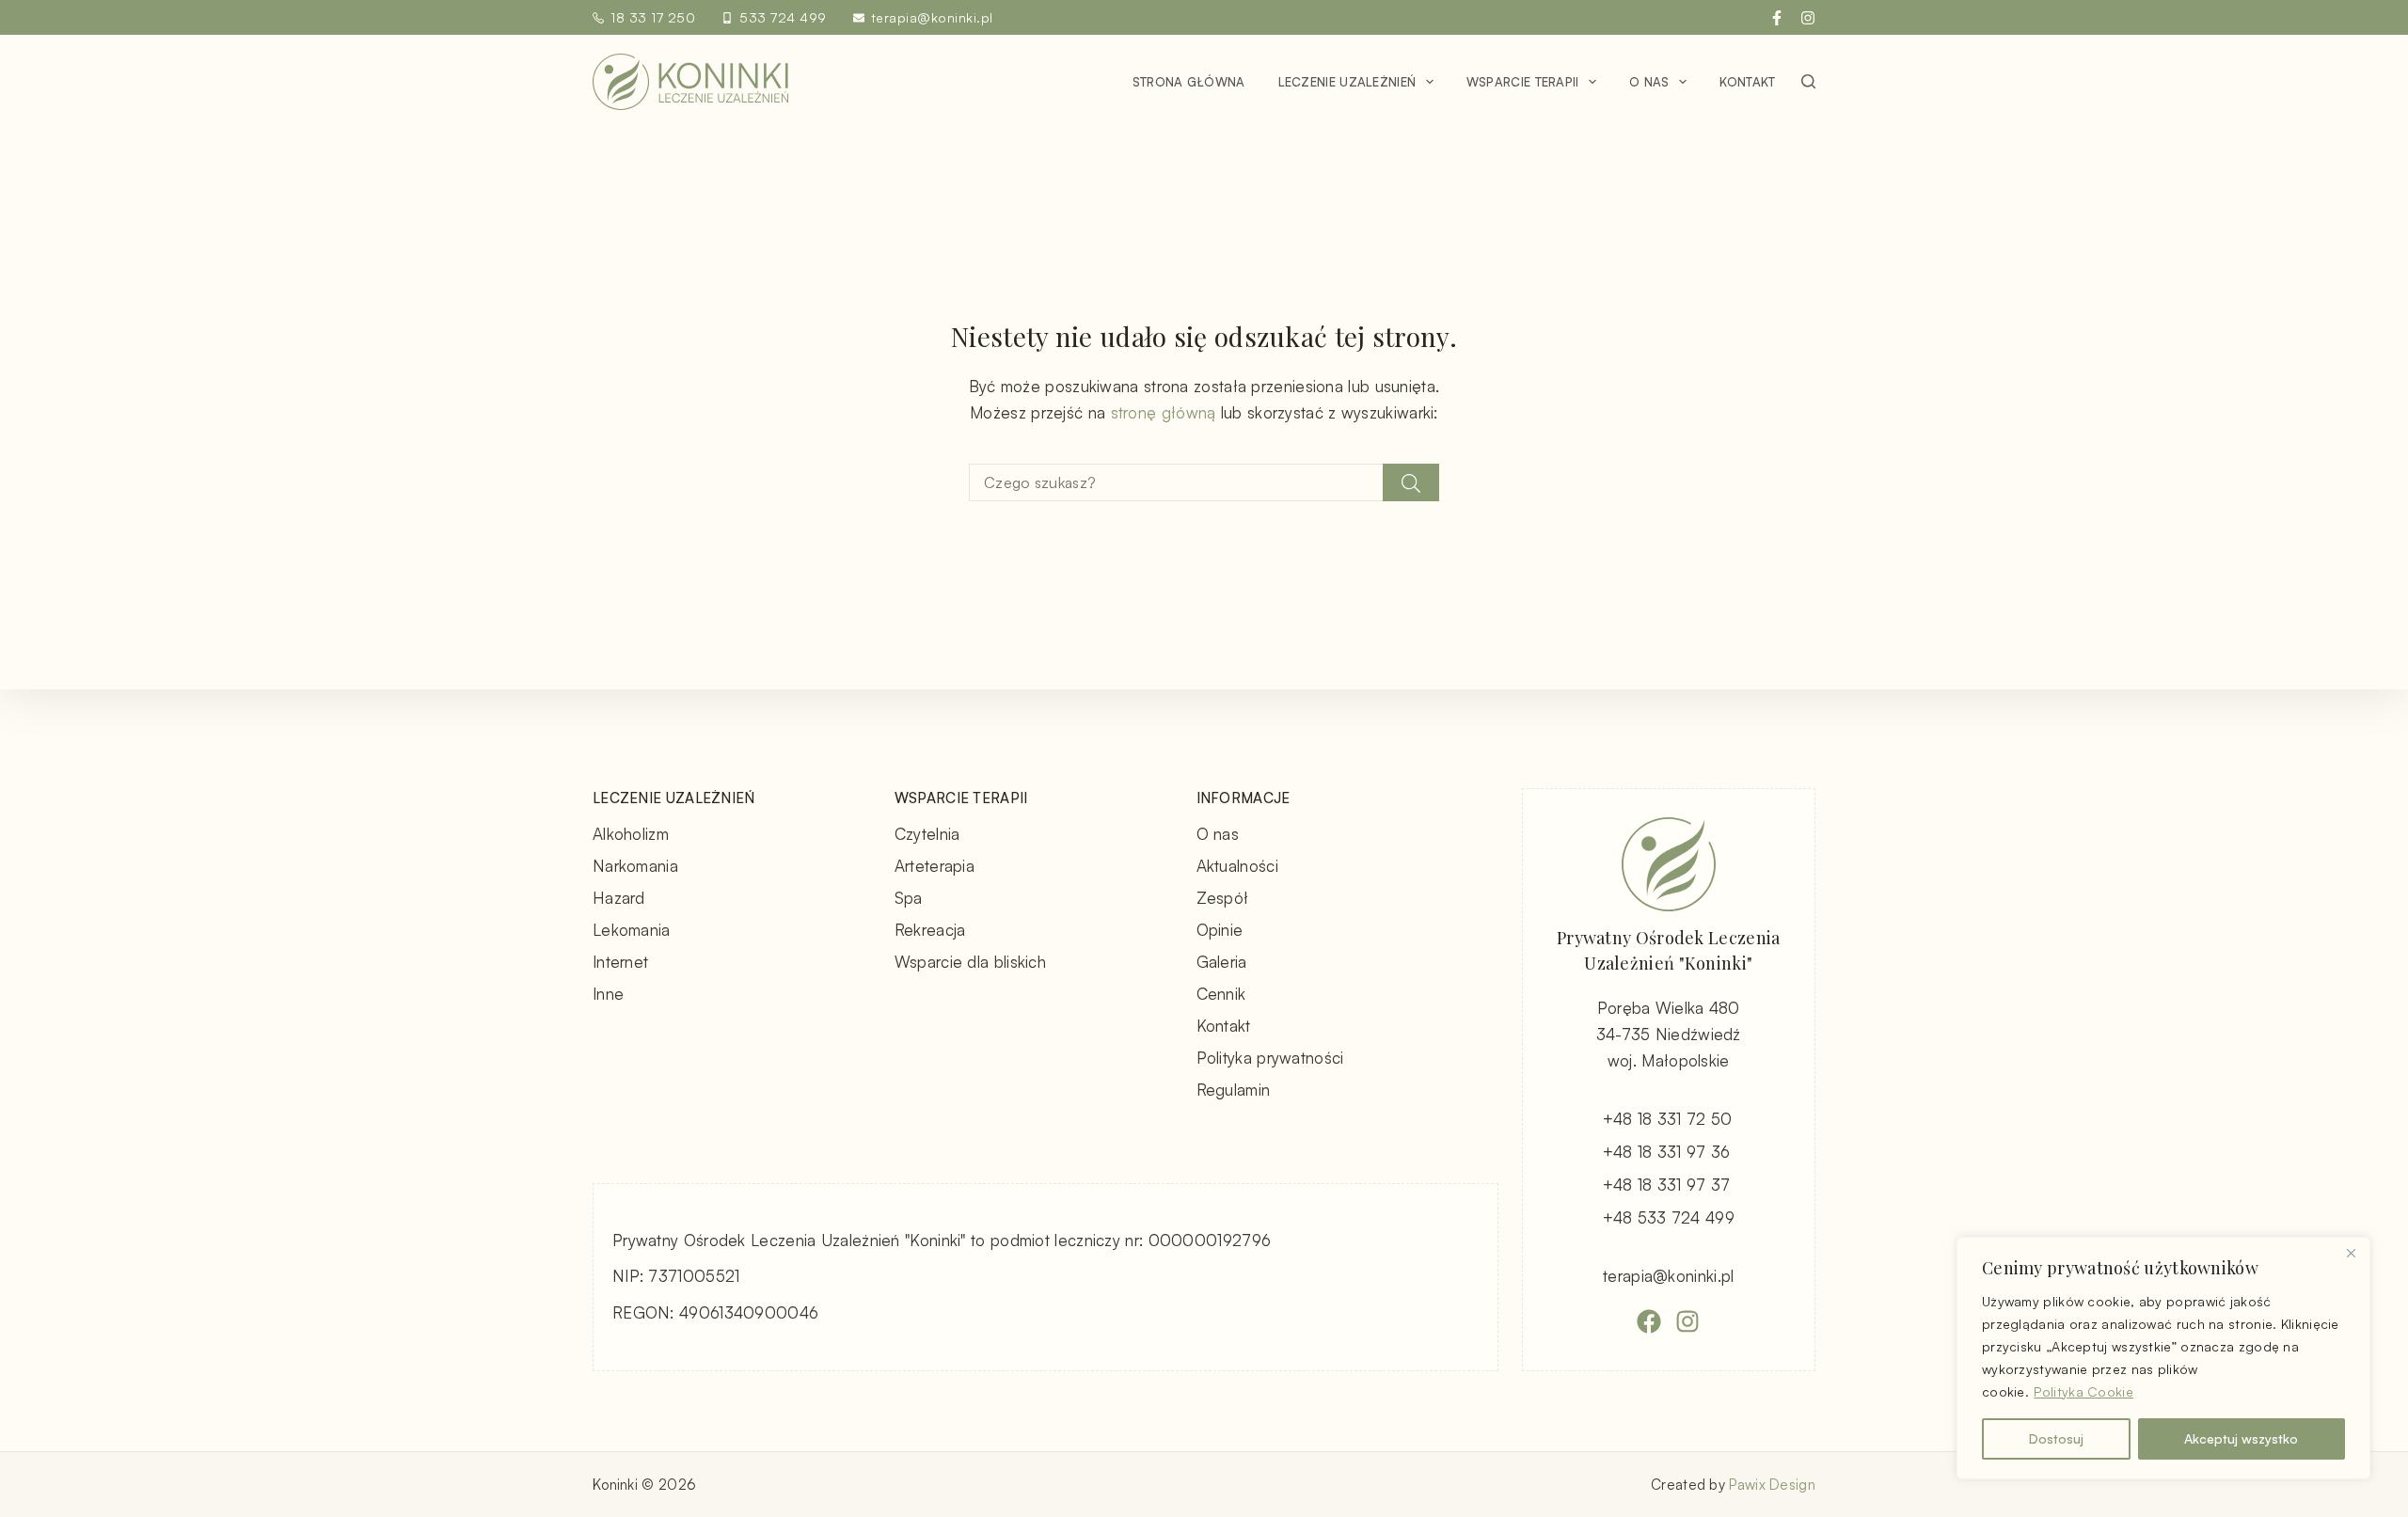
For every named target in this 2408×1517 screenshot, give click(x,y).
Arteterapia (935, 866)
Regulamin (1234, 1090)
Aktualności (1237, 866)
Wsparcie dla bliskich (970, 962)
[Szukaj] (1808, 81)
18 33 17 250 (653, 17)
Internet (620, 962)
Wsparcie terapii (1523, 82)
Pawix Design (1772, 1485)
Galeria (1222, 962)
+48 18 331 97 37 (1667, 1185)
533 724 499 (783, 17)
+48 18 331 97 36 (1667, 1152)
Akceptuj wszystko (2241, 1438)
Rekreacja (930, 930)
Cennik (1221, 994)
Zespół (1223, 898)
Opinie (1220, 930)
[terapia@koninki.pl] (859, 18)
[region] (2163, 1358)
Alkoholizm (631, 834)
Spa (909, 898)
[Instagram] (1808, 18)
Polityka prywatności (1270, 1058)
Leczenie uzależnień (1347, 82)
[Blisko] (2351, 1253)
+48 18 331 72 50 (1668, 1119)
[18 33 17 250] (598, 18)
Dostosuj (2056, 1438)
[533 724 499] (727, 18)
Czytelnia (927, 834)
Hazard (619, 898)
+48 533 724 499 (1669, 1217)
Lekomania (632, 930)
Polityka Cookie (2083, 1391)
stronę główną (1164, 412)
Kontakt (1747, 82)
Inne (608, 994)
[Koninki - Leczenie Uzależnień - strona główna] (690, 82)
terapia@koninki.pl (932, 17)
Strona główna (1189, 82)
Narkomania (635, 866)
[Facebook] (1777, 18)
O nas (1649, 82)
